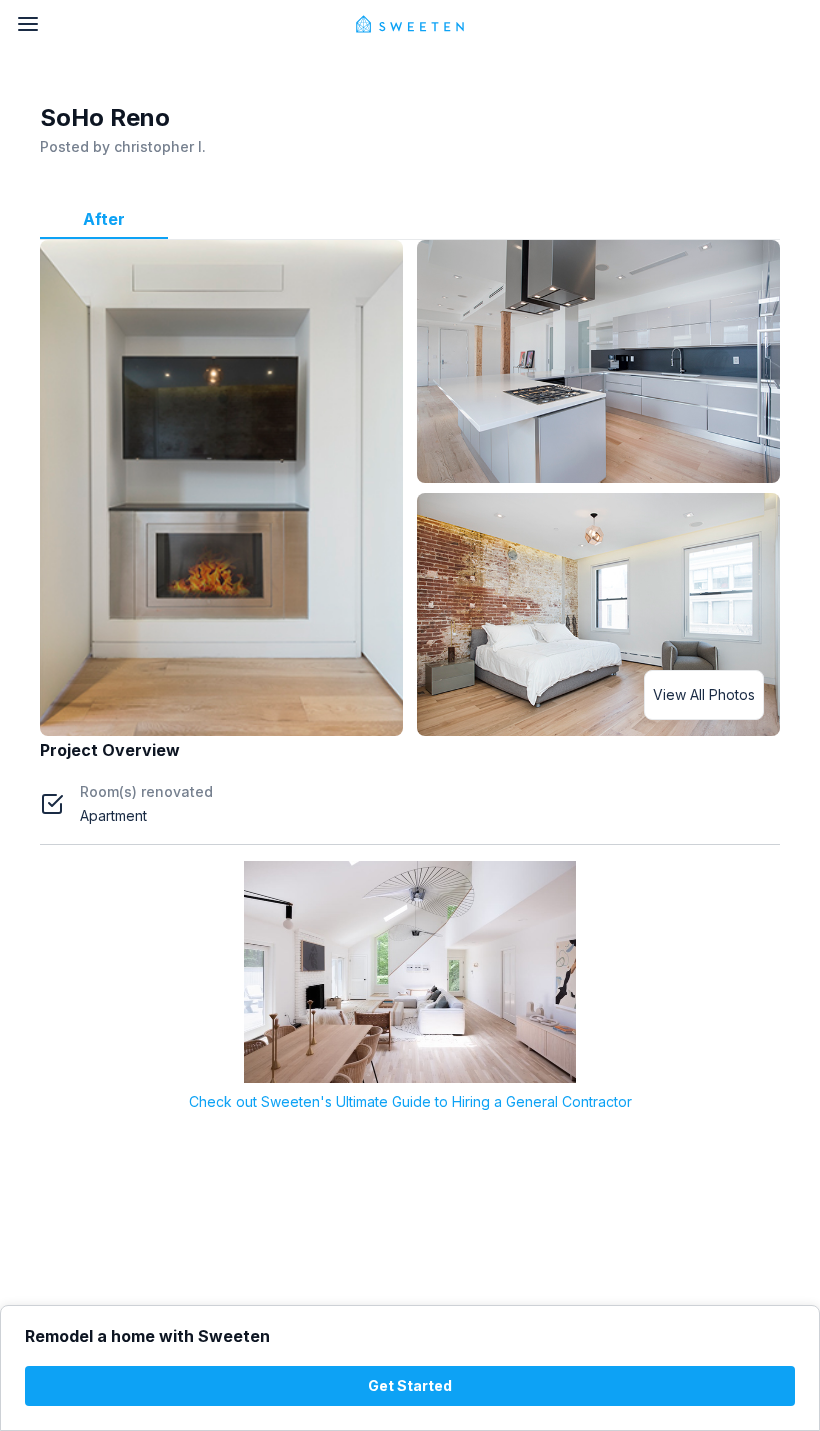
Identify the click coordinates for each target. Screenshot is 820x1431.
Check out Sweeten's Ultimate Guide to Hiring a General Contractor (410, 1101)
